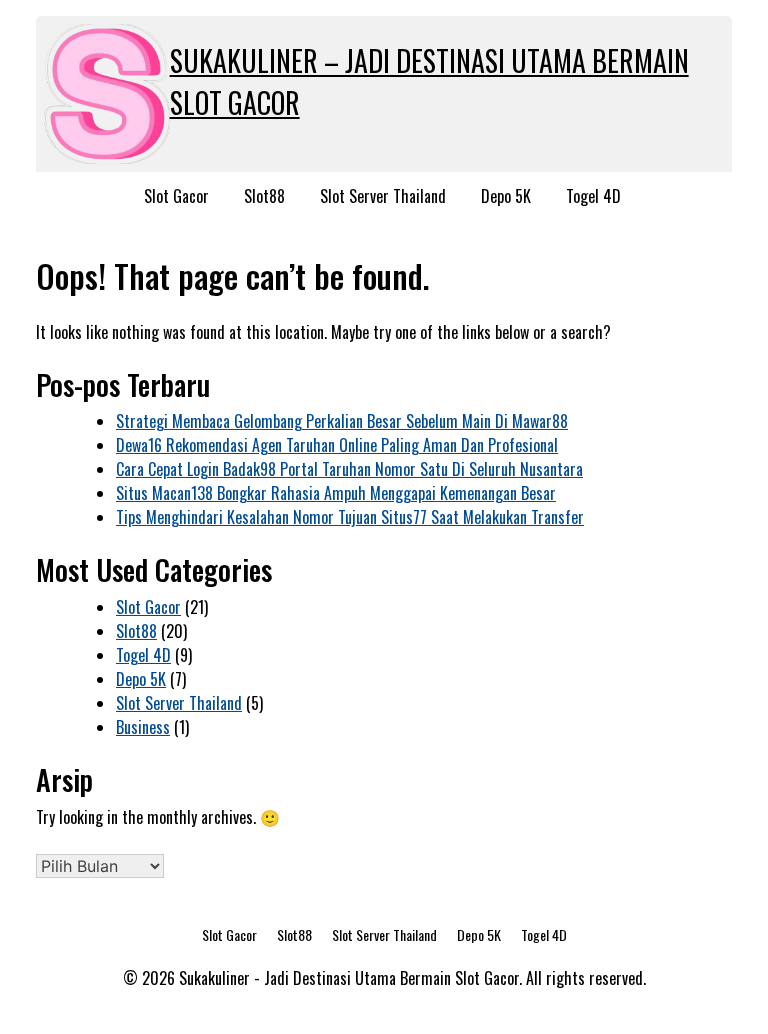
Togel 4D (593, 196)
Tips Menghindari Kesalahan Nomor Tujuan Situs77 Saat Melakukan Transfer (350, 517)
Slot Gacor (176, 196)
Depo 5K (506, 196)
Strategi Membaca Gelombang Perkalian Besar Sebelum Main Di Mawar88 (342, 421)
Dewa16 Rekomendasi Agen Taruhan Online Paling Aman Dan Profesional (337, 445)
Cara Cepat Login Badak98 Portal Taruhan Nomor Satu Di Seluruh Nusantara (349, 469)
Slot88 (264, 196)
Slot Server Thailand (383, 196)
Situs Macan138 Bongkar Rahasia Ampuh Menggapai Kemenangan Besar (336, 493)
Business (143, 727)
